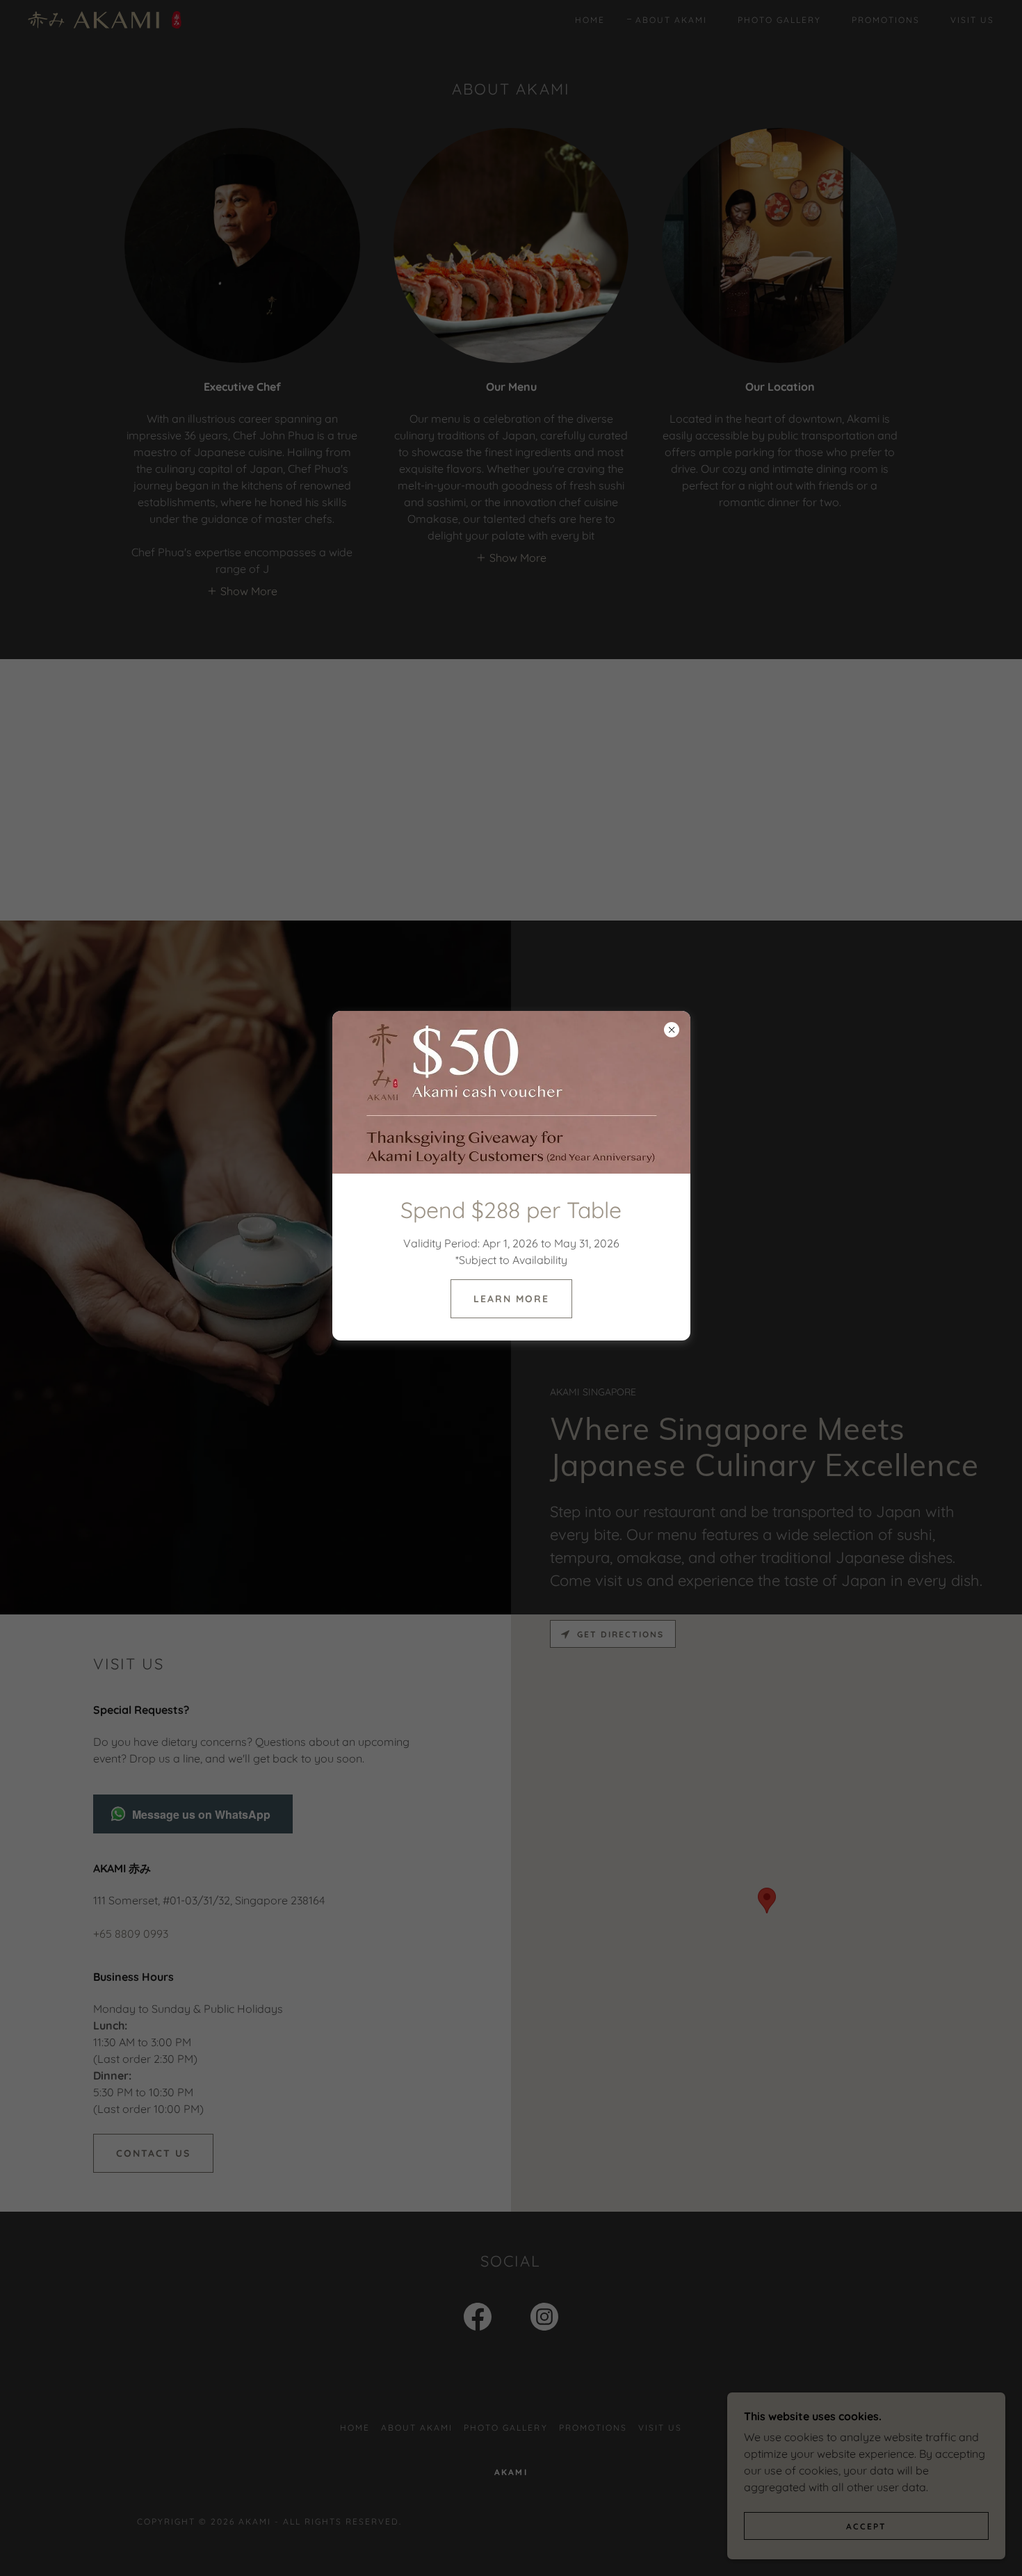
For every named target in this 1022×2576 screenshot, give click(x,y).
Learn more (511, 1299)
